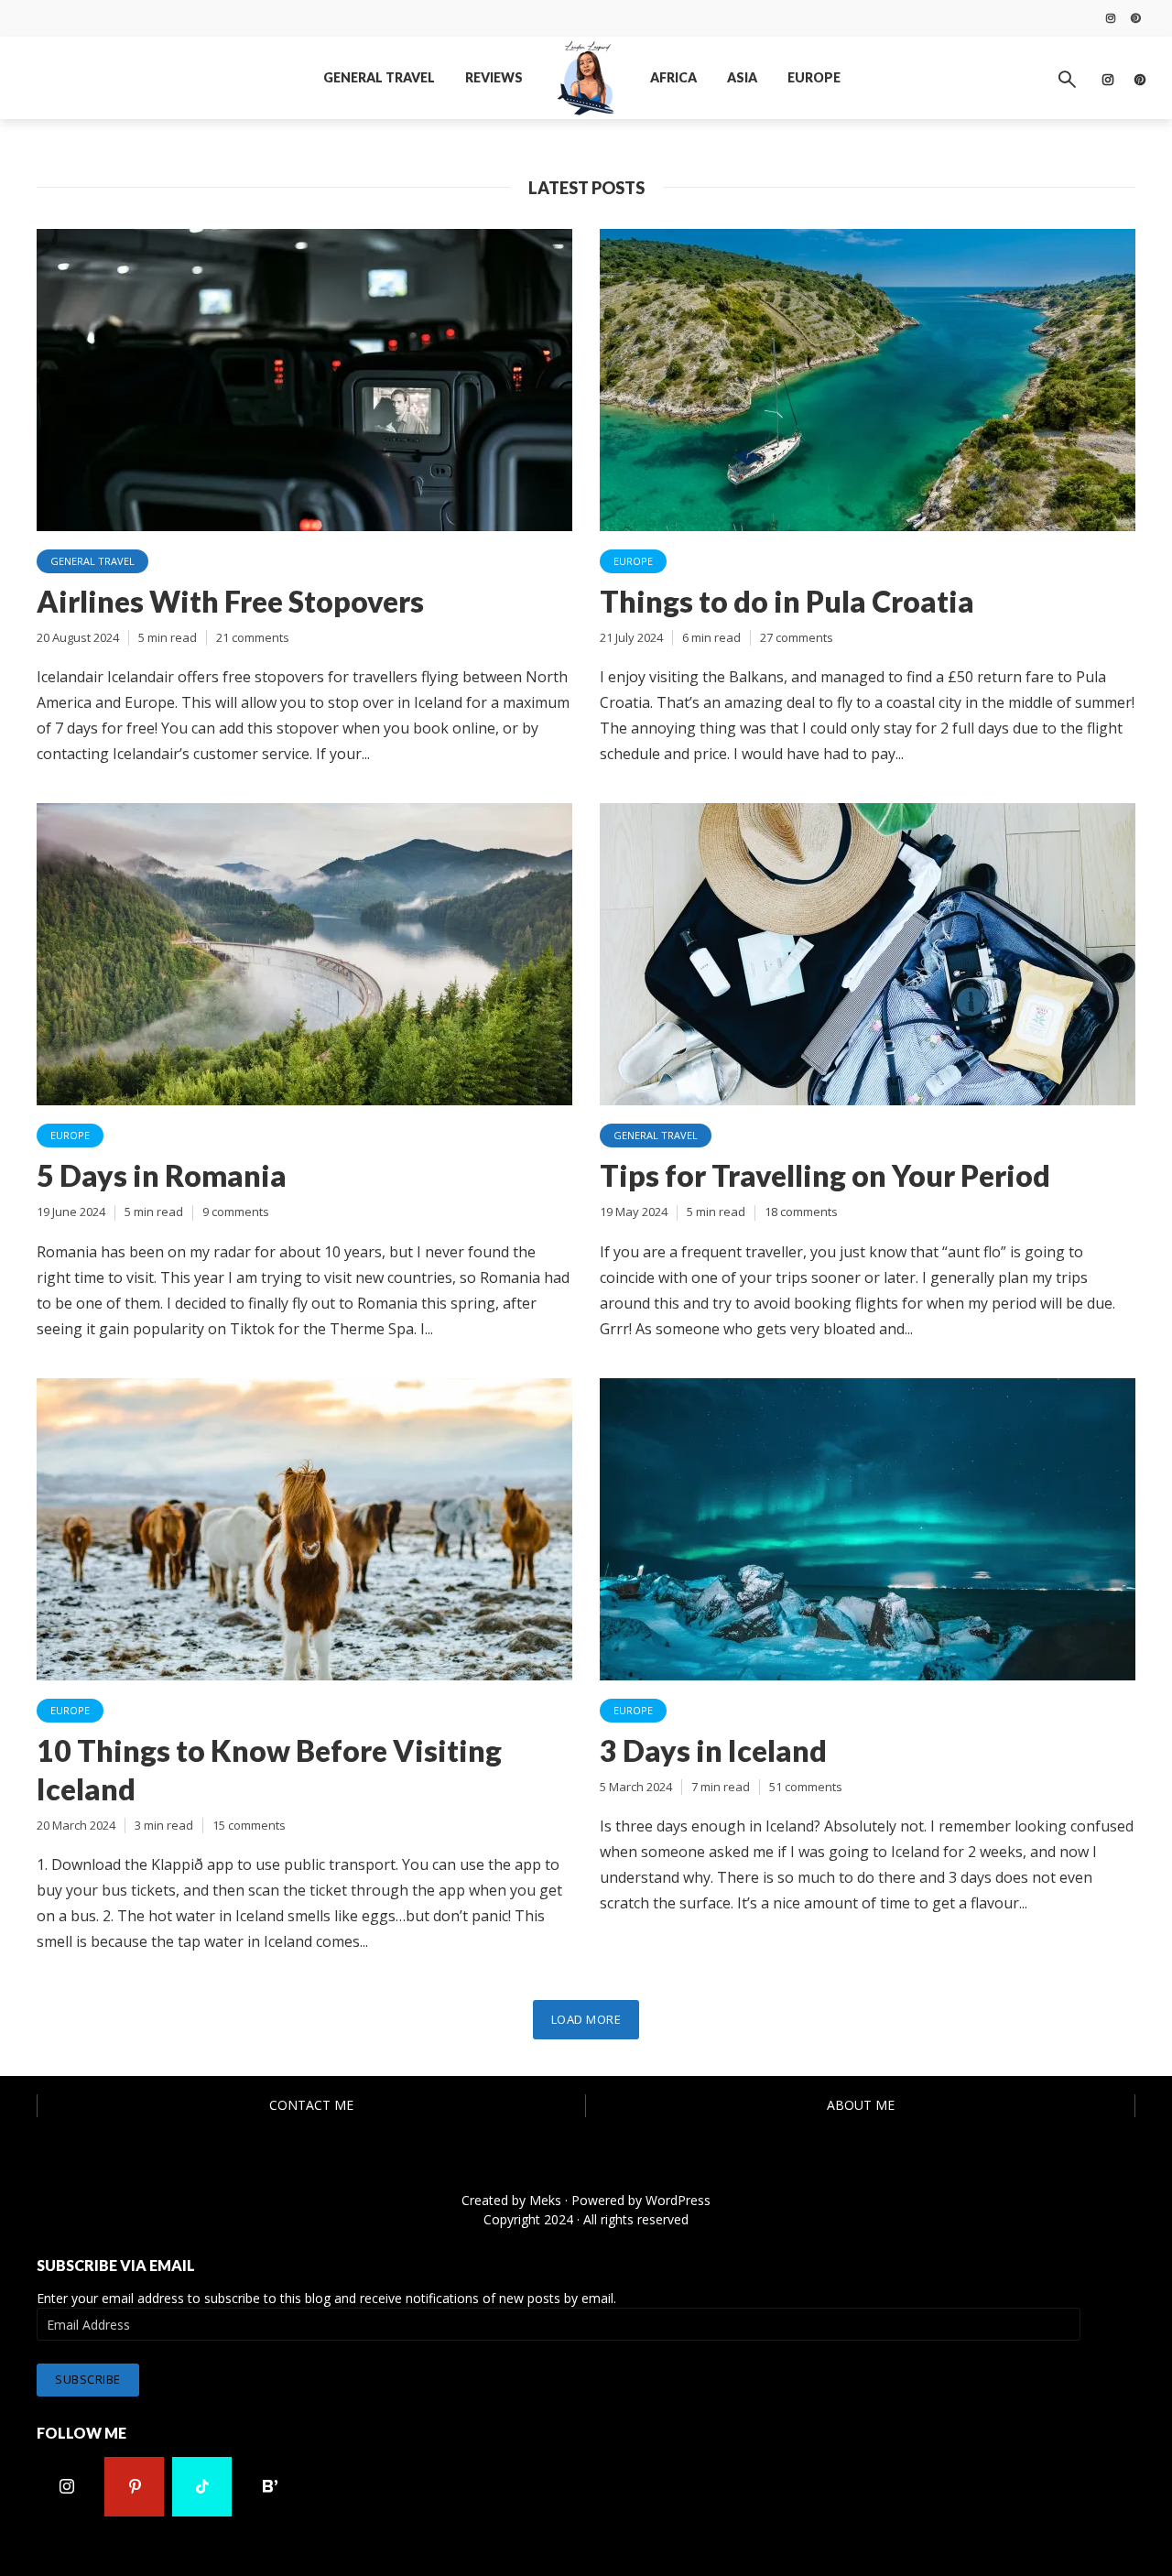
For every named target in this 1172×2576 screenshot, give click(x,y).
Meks (545, 2200)
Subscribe (88, 2379)
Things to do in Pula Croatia (787, 601)
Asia (742, 77)
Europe (814, 77)
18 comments (801, 1212)
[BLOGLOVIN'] (270, 2487)
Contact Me (311, 2105)
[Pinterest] (134, 2487)
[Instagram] (66, 2487)
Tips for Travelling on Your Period (825, 1175)
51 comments (806, 1787)
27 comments (797, 637)
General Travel (379, 77)
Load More (586, 2019)
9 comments (236, 1212)
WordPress (678, 2200)
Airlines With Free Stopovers (230, 601)
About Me (861, 2105)
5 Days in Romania (162, 1175)
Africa (673, 77)
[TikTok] (202, 2487)
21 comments (253, 637)
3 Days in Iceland (713, 1750)
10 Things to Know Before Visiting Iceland (269, 1770)
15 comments (249, 1825)
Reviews (494, 77)
